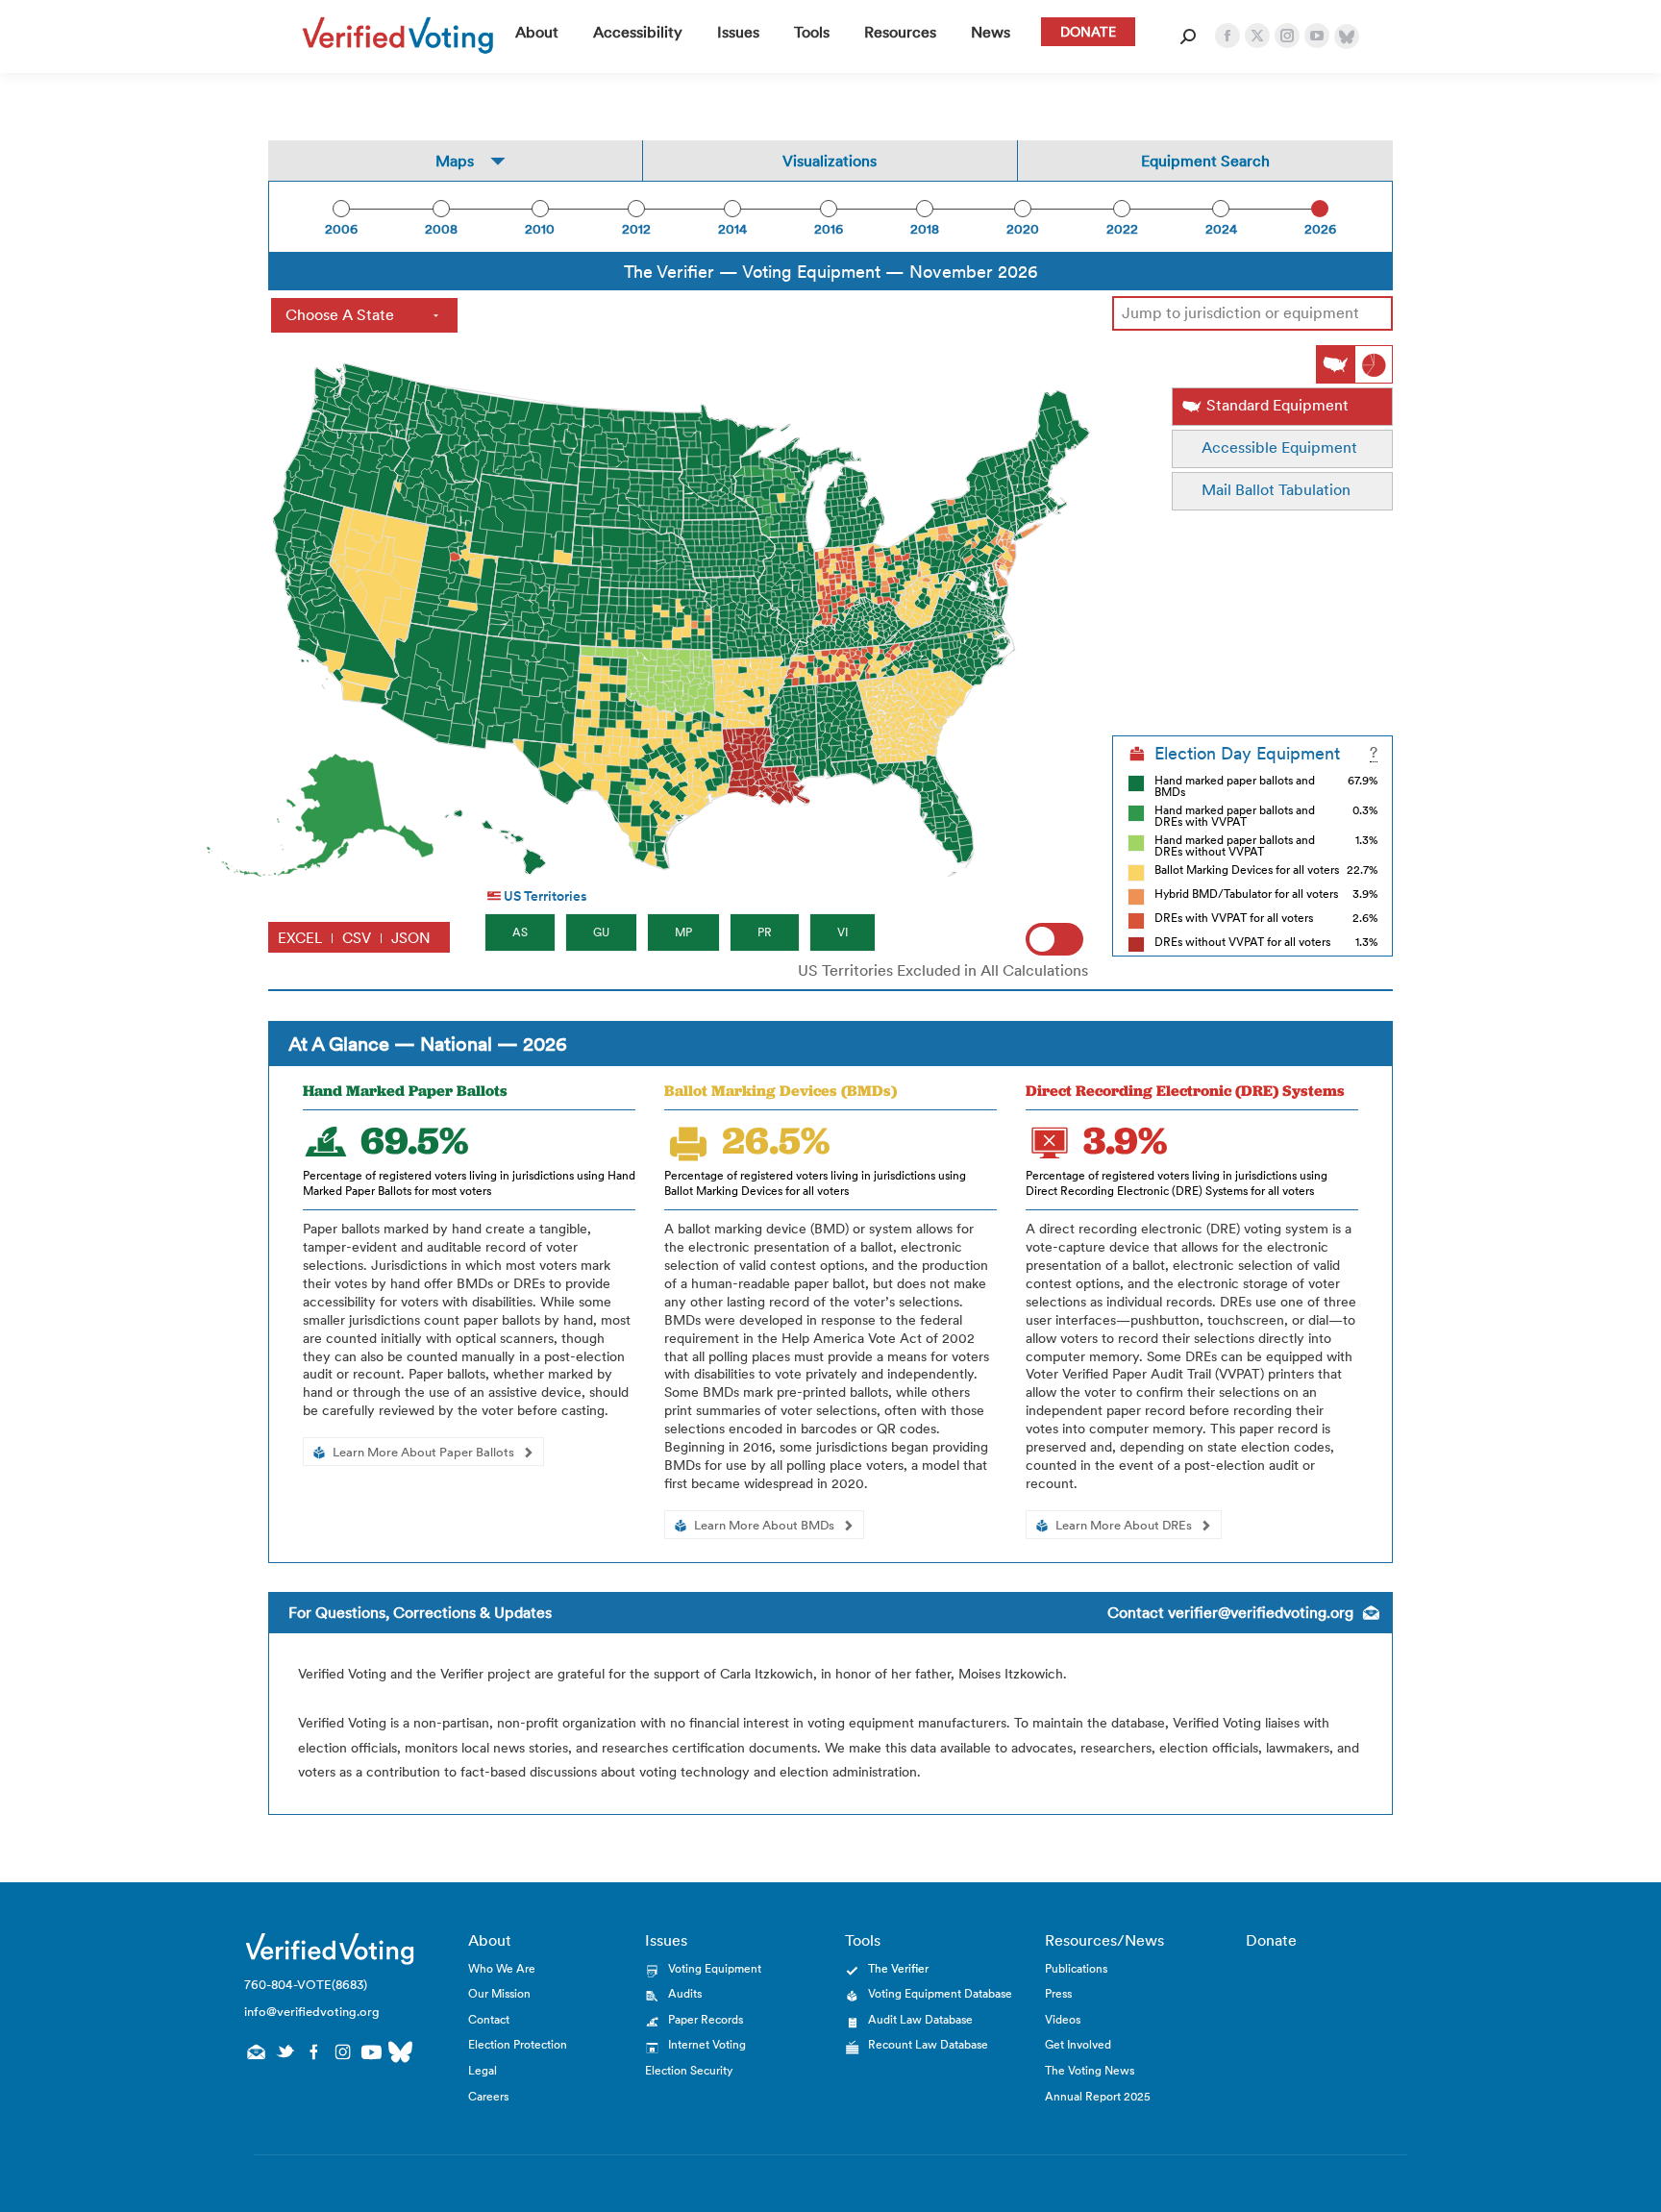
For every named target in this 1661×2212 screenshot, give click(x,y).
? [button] (1374, 753)
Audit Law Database (920, 2019)
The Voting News (1090, 2070)
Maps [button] (455, 161)
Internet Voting (707, 2044)
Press (1058, 1993)
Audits (685, 1993)
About (490, 1940)
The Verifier (898, 1968)
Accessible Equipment (1279, 447)
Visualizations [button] (830, 161)
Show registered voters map (1374, 364)
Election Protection (518, 2044)
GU (601, 932)
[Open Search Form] (1188, 37)
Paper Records (706, 2019)
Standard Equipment (1277, 405)
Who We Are (502, 1968)
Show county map (1335, 364)
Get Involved (1078, 2044)
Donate (1271, 1940)
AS (520, 932)
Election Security (689, 2070)
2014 (732, 229)
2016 (829, 229)
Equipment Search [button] (1205, 161)
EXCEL (300, 938)
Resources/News (1104, 1940)
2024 (1221, 229)
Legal (483, 2070)
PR (765, 932)
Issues (666, 1940)
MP (683, 932)
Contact (489, 2019)
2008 (441, 229)
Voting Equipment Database (940, 1993)
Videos (1063, 2019)
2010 (540, 229)
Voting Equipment (715, 1968)
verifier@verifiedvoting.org (1261, 1612)
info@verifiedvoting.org (312, 2012)
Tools (863, 1940)
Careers (488, 2096)
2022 (1122, 229)
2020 (1023, 229)
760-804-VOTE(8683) (306, 1985)
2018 (925, 229)
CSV (357, 938)
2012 (636, 229)
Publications (1076, 1968)
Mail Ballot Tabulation (1276, 489)
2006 (341, 229)
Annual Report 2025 (1098, 2096)
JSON (411, 938)
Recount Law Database (928, 2044)
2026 (1320, 229)
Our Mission (499, 1993)
